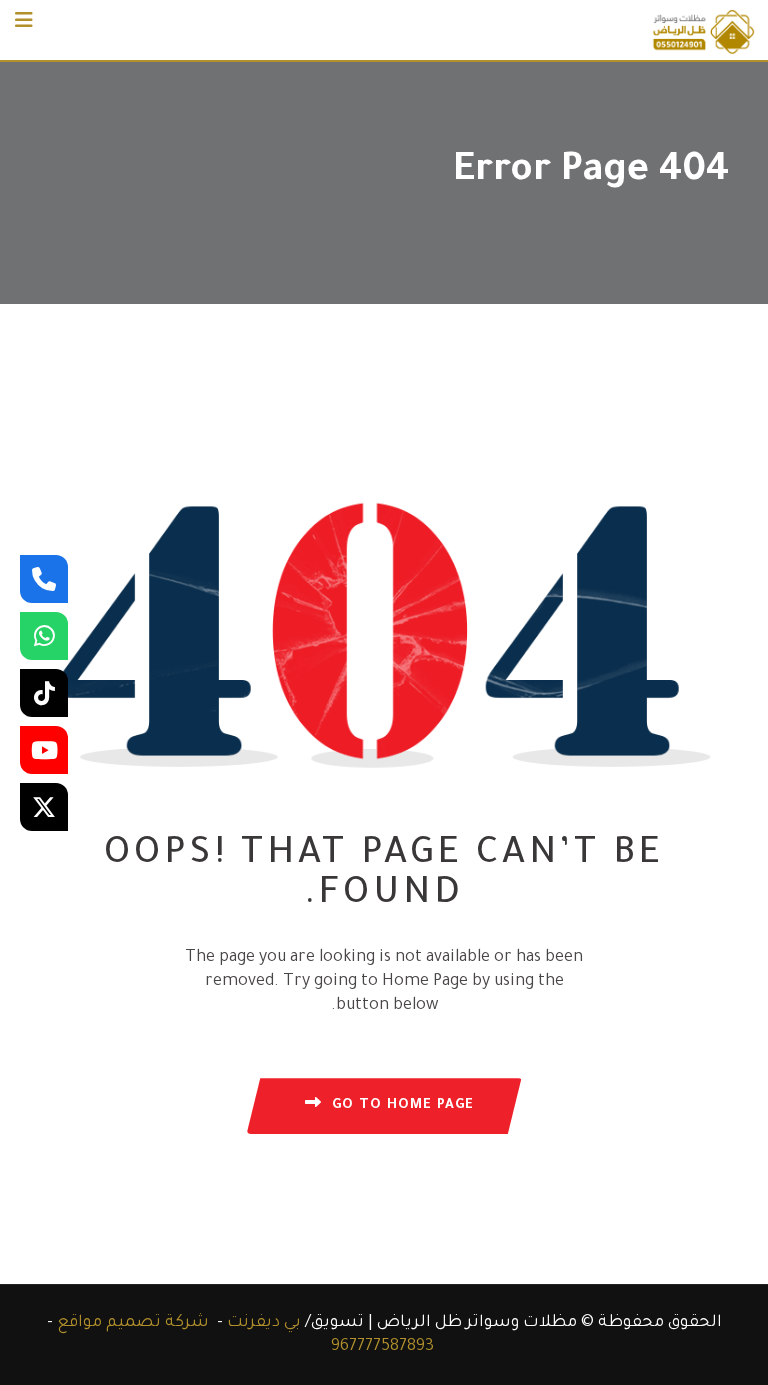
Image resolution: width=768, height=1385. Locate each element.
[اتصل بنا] (44, 579)
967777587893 (382, 1347)
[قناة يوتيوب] (44, 750)
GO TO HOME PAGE (403, 1105)
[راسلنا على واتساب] (44, 636)
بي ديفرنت (264, 1323)
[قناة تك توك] (44, 693)
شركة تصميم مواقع (133, 1323)
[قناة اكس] (44, 807)
